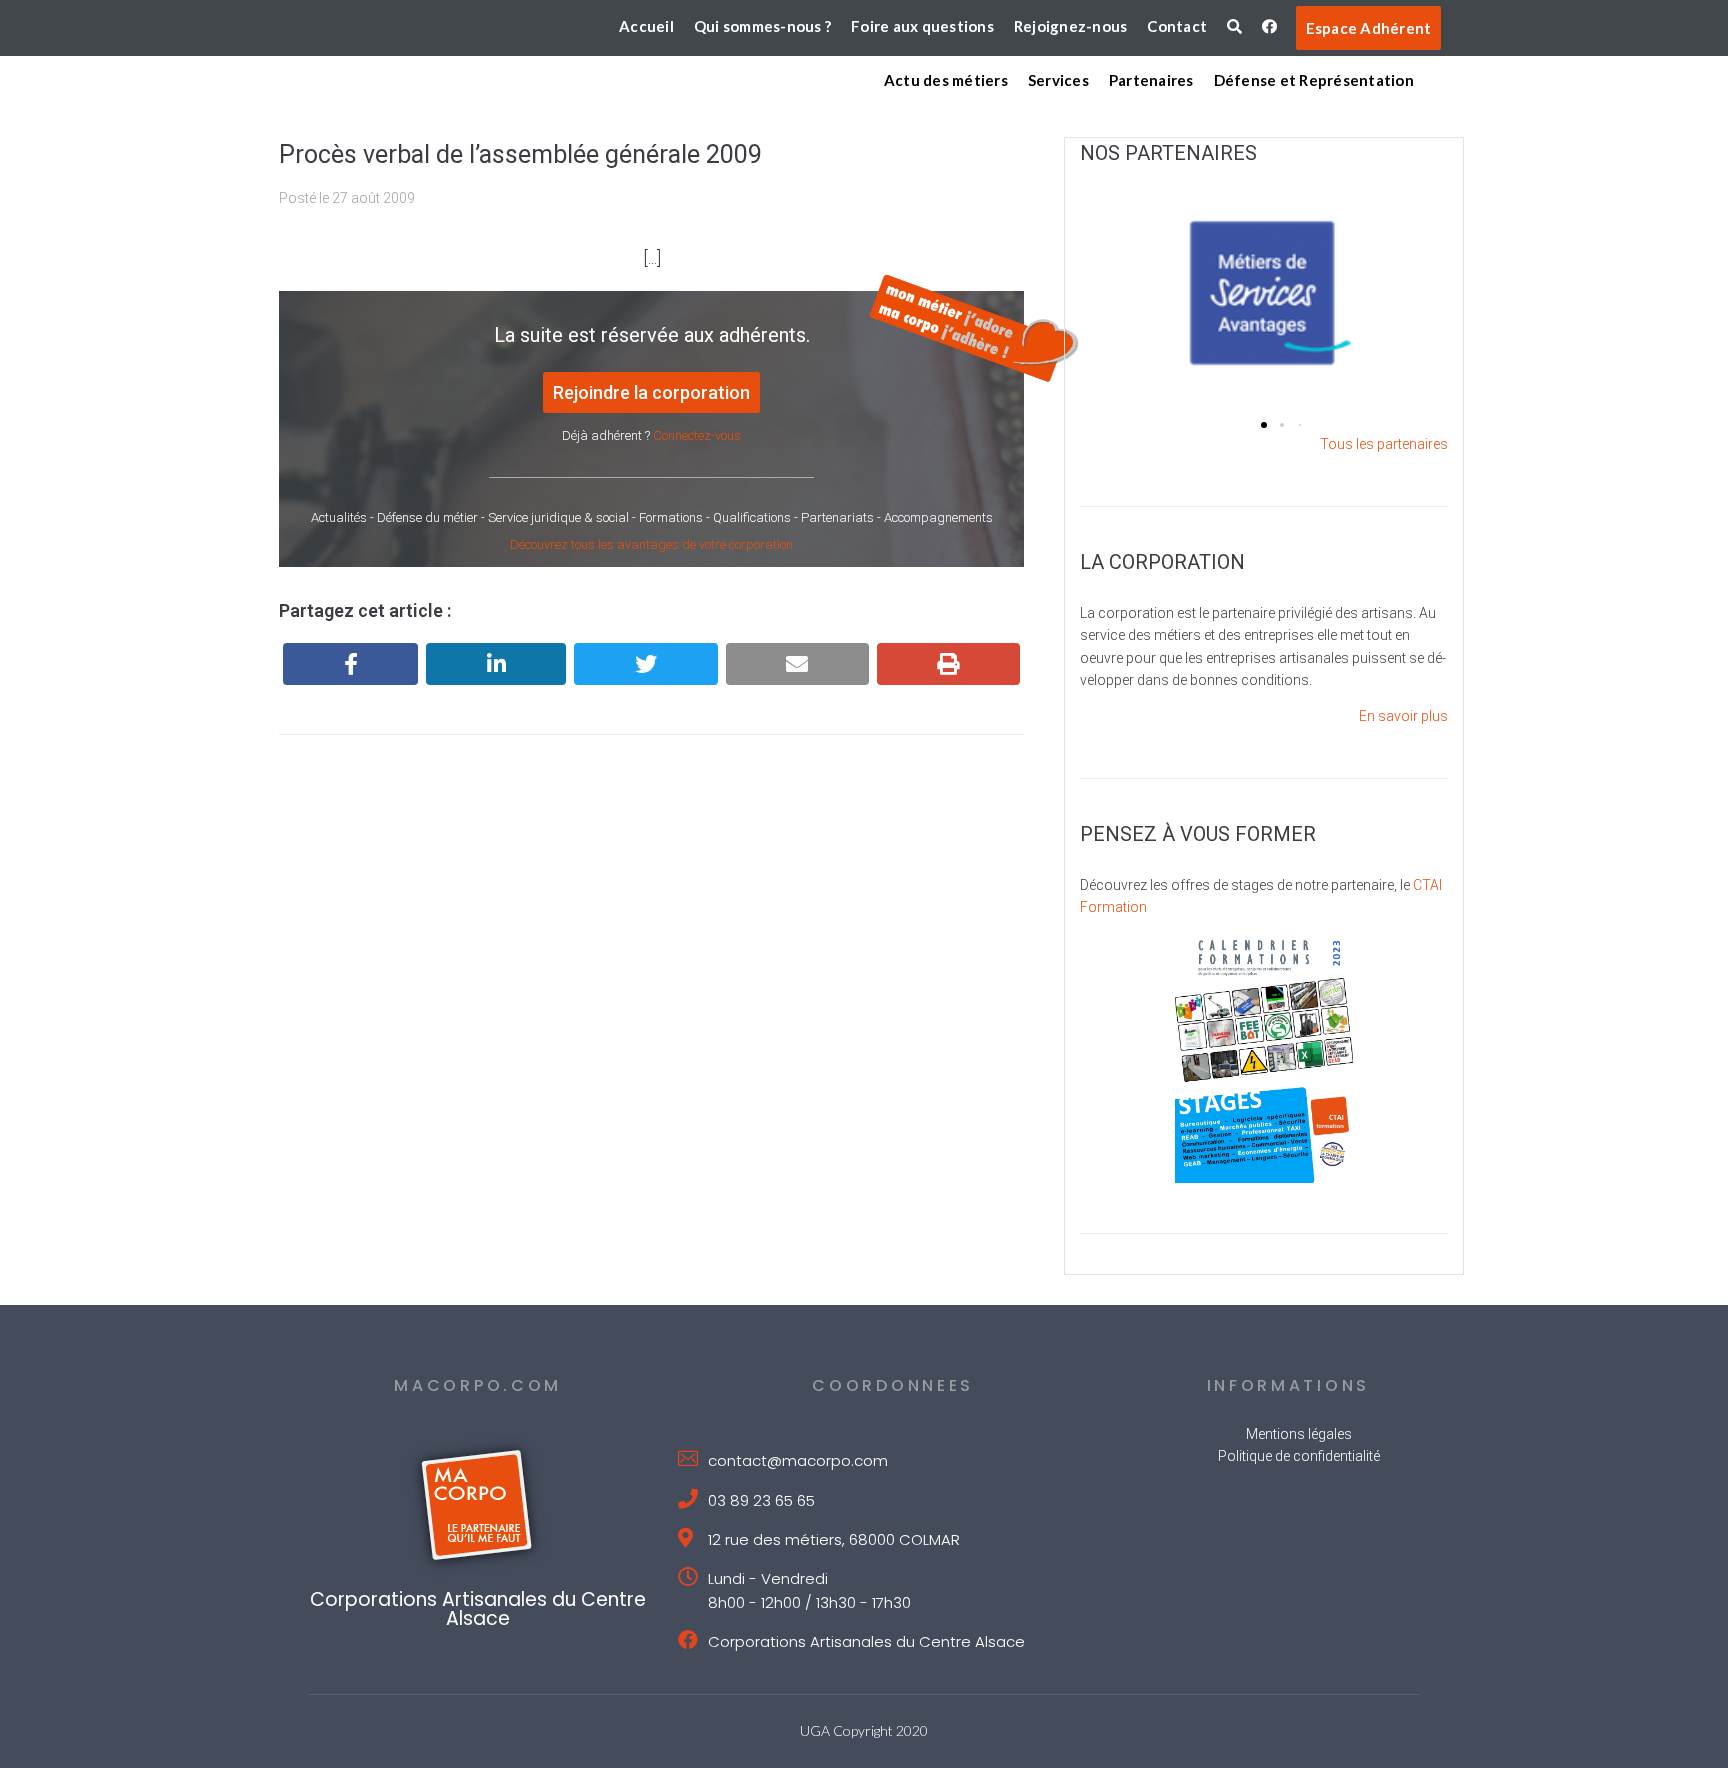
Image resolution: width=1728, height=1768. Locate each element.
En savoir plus (1403, 716)
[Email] (797, 664)
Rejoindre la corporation (651, 392)
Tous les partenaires (1384, 444)
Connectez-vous (697, 435)
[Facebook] (350, 664)
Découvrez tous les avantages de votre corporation (651, 544)
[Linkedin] (496, 664)
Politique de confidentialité (1299, 1456)
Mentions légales (1299, 1434)
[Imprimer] (948, 664)
